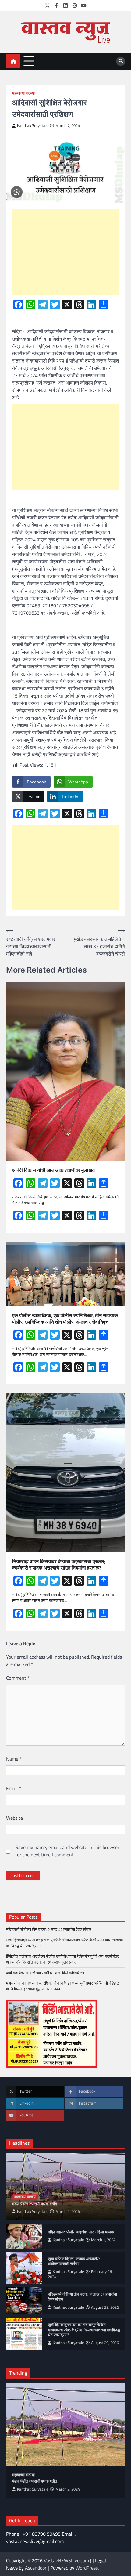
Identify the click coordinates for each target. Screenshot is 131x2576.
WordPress (87, 2568)
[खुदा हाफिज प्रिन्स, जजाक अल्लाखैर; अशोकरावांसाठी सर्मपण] (24, 2268)
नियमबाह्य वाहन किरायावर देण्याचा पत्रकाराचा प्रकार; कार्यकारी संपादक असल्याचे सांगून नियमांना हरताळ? (59, 1565)
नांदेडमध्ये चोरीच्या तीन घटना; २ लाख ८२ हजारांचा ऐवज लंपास (49, 1929)
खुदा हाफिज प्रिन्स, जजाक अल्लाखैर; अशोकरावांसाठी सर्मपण (74, 2261)
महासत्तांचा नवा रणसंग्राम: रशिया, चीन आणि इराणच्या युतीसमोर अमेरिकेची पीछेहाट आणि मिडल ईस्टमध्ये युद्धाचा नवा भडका (62, 1986)
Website (14, 1818)
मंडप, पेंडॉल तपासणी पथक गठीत (35, 2204)
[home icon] (13, 61)
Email (14, 1788)
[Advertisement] (65, 252)
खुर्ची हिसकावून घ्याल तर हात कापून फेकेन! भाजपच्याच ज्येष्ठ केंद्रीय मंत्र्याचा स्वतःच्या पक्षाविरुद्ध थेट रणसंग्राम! (65, 1943)
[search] (121, 61)
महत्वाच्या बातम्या (23, 93)
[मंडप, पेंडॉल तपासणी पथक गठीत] (65, 2425)
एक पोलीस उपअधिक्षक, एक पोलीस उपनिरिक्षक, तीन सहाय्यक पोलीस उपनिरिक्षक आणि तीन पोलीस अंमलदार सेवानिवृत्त (65, 1319)
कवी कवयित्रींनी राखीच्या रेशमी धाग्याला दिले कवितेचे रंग (45, 1973)
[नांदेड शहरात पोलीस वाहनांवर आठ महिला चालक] (24, 2236)
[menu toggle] (29, 61)
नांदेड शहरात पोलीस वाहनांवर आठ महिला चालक (81, 2232)
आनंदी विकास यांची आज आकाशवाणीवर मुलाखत (53, 1170)
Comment (18, 1678)
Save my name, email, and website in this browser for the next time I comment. (67, 1851)
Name (14, 1759)
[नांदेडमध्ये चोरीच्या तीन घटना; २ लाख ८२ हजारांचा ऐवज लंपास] (24, 2301)
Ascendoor (36, 2568)
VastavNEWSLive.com (66, 2560)
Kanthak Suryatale (33, 126)
